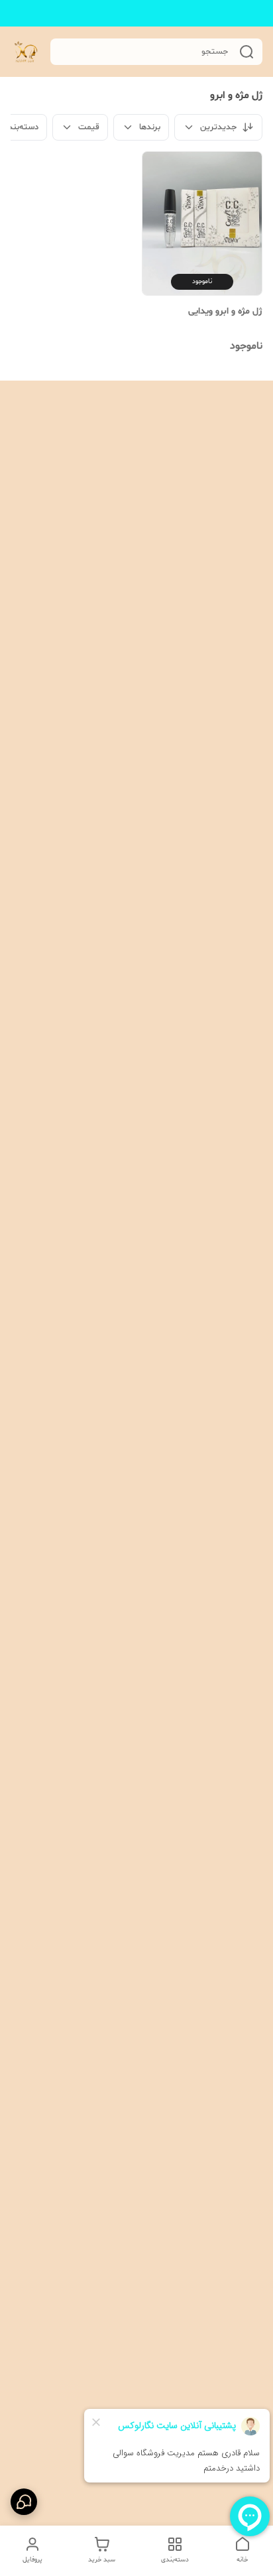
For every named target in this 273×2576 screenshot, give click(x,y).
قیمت (89, 127)
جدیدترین (218, 127)
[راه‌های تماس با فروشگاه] (24, 2502)
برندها (150, 127)
